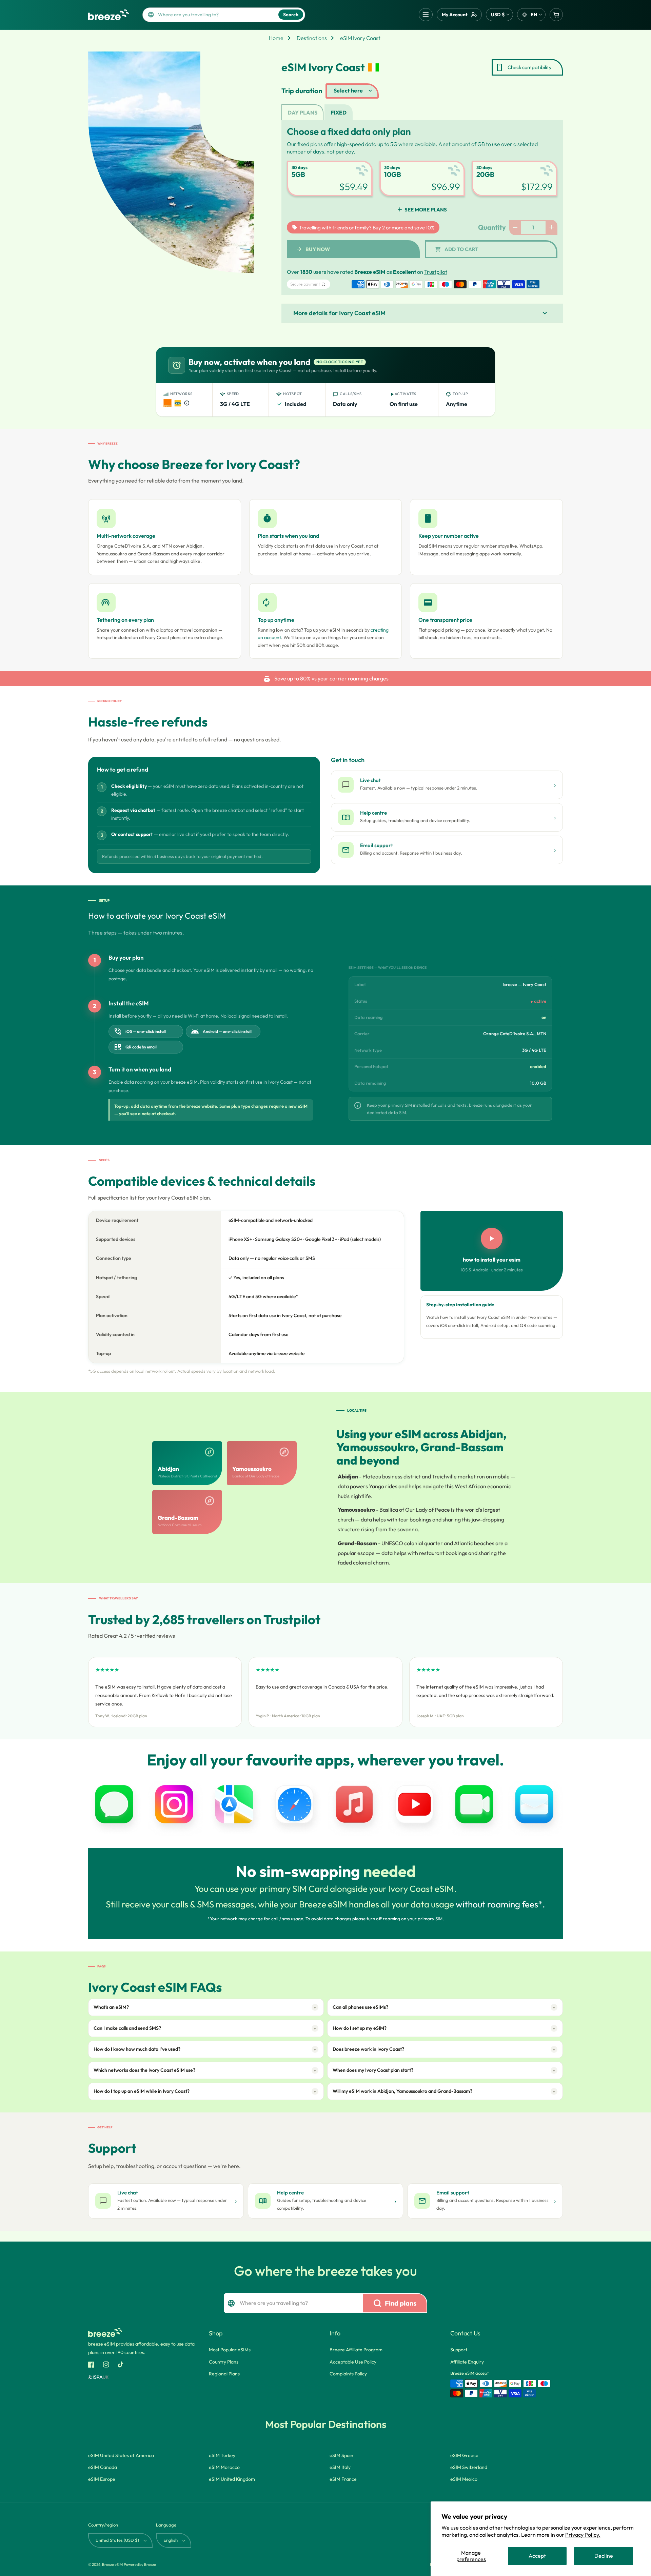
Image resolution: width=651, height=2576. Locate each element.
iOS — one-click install (140, 1031)
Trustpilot (436, 272)
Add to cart (461, 249)
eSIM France (343, 2479)
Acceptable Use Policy (353, 2362)
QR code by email (135, 1047)
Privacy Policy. (583, 2535)
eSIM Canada (103, 2467)
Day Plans (302, 113)
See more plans (426, 210)
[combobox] (216, 15)
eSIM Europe (102, 2479)
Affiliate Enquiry (467, 2362)
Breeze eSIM (112, 2564)
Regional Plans (224, 2374)
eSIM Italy (340, 2467)
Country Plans (224, 2362)
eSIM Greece (464, 2455)
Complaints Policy (348, 2374)
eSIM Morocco (224, 2467)
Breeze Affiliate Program (356, 2350)
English (171, 2540)
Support (459, 2350)
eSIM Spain (341, 2455)
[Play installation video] (492, 1239)
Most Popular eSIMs (230, 2350)
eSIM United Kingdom (232, 2479)
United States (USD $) (117, 2540)
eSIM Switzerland (469, 2467)
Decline (604, 2556)
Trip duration (302, 91)
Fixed (339, 113)
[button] (426, 15)
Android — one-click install (221, 1031)
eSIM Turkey (222, 2455)
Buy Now (318, 249)
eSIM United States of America (121, 2455)
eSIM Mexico (464, 2479)
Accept (537, 2556)
